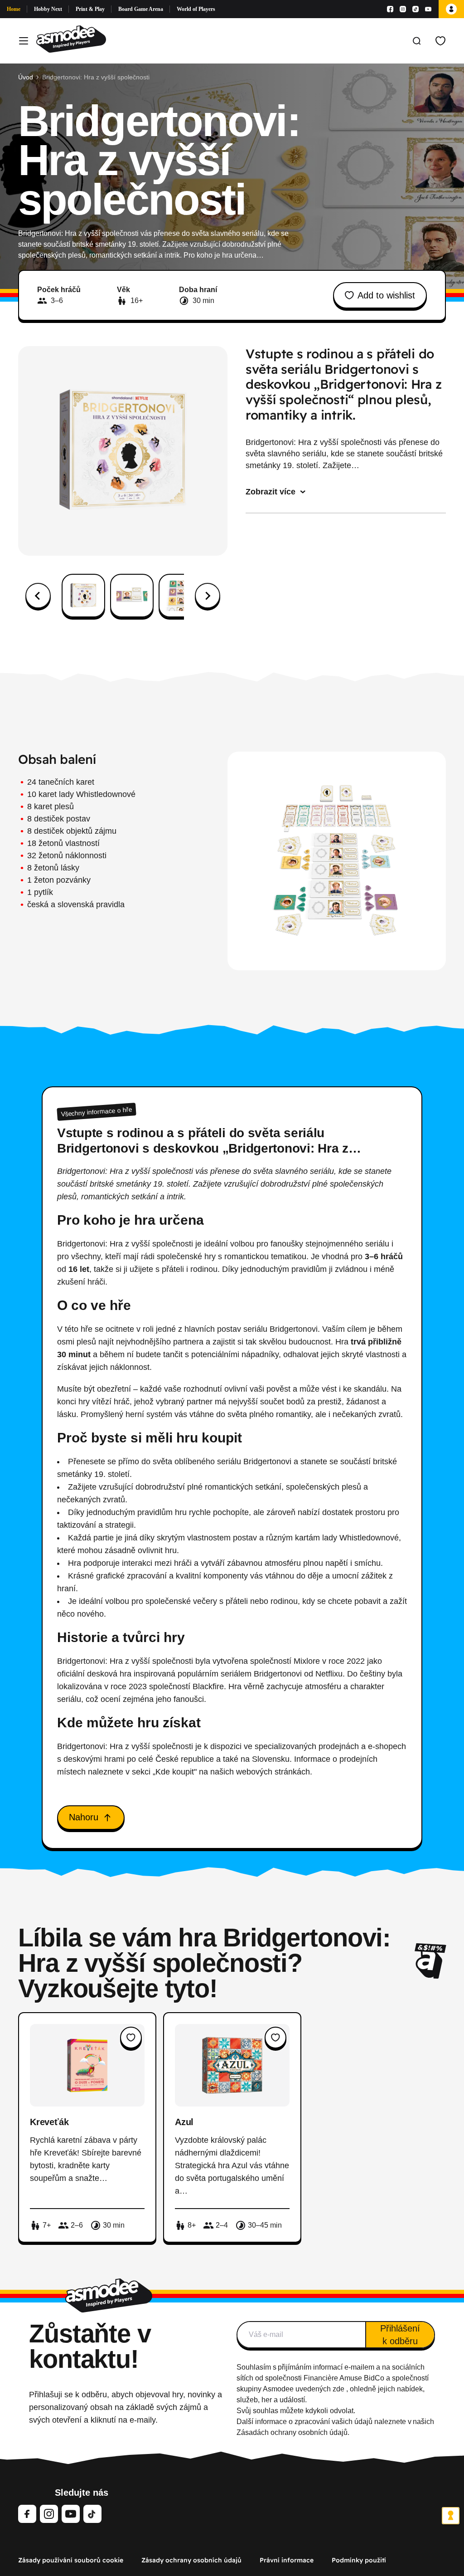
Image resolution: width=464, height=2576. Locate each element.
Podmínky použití (359, 2560)
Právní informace (287, 2560)
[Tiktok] (416, 9)
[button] (83, 596)
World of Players (196, 9)
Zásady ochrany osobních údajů (191, 2560)
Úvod (26, 77)
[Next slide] (208, 596)
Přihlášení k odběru (400, 2335)
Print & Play (90, 9)
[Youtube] (428, 9)
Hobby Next (48, 9)
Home (14, 9)
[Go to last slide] (38, 596)
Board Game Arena (141, 9)
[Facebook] (390, 9)
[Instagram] (403, 9)
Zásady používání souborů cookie (71, 2560)
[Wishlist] (440, 41)
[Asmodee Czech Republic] (71, 41)
